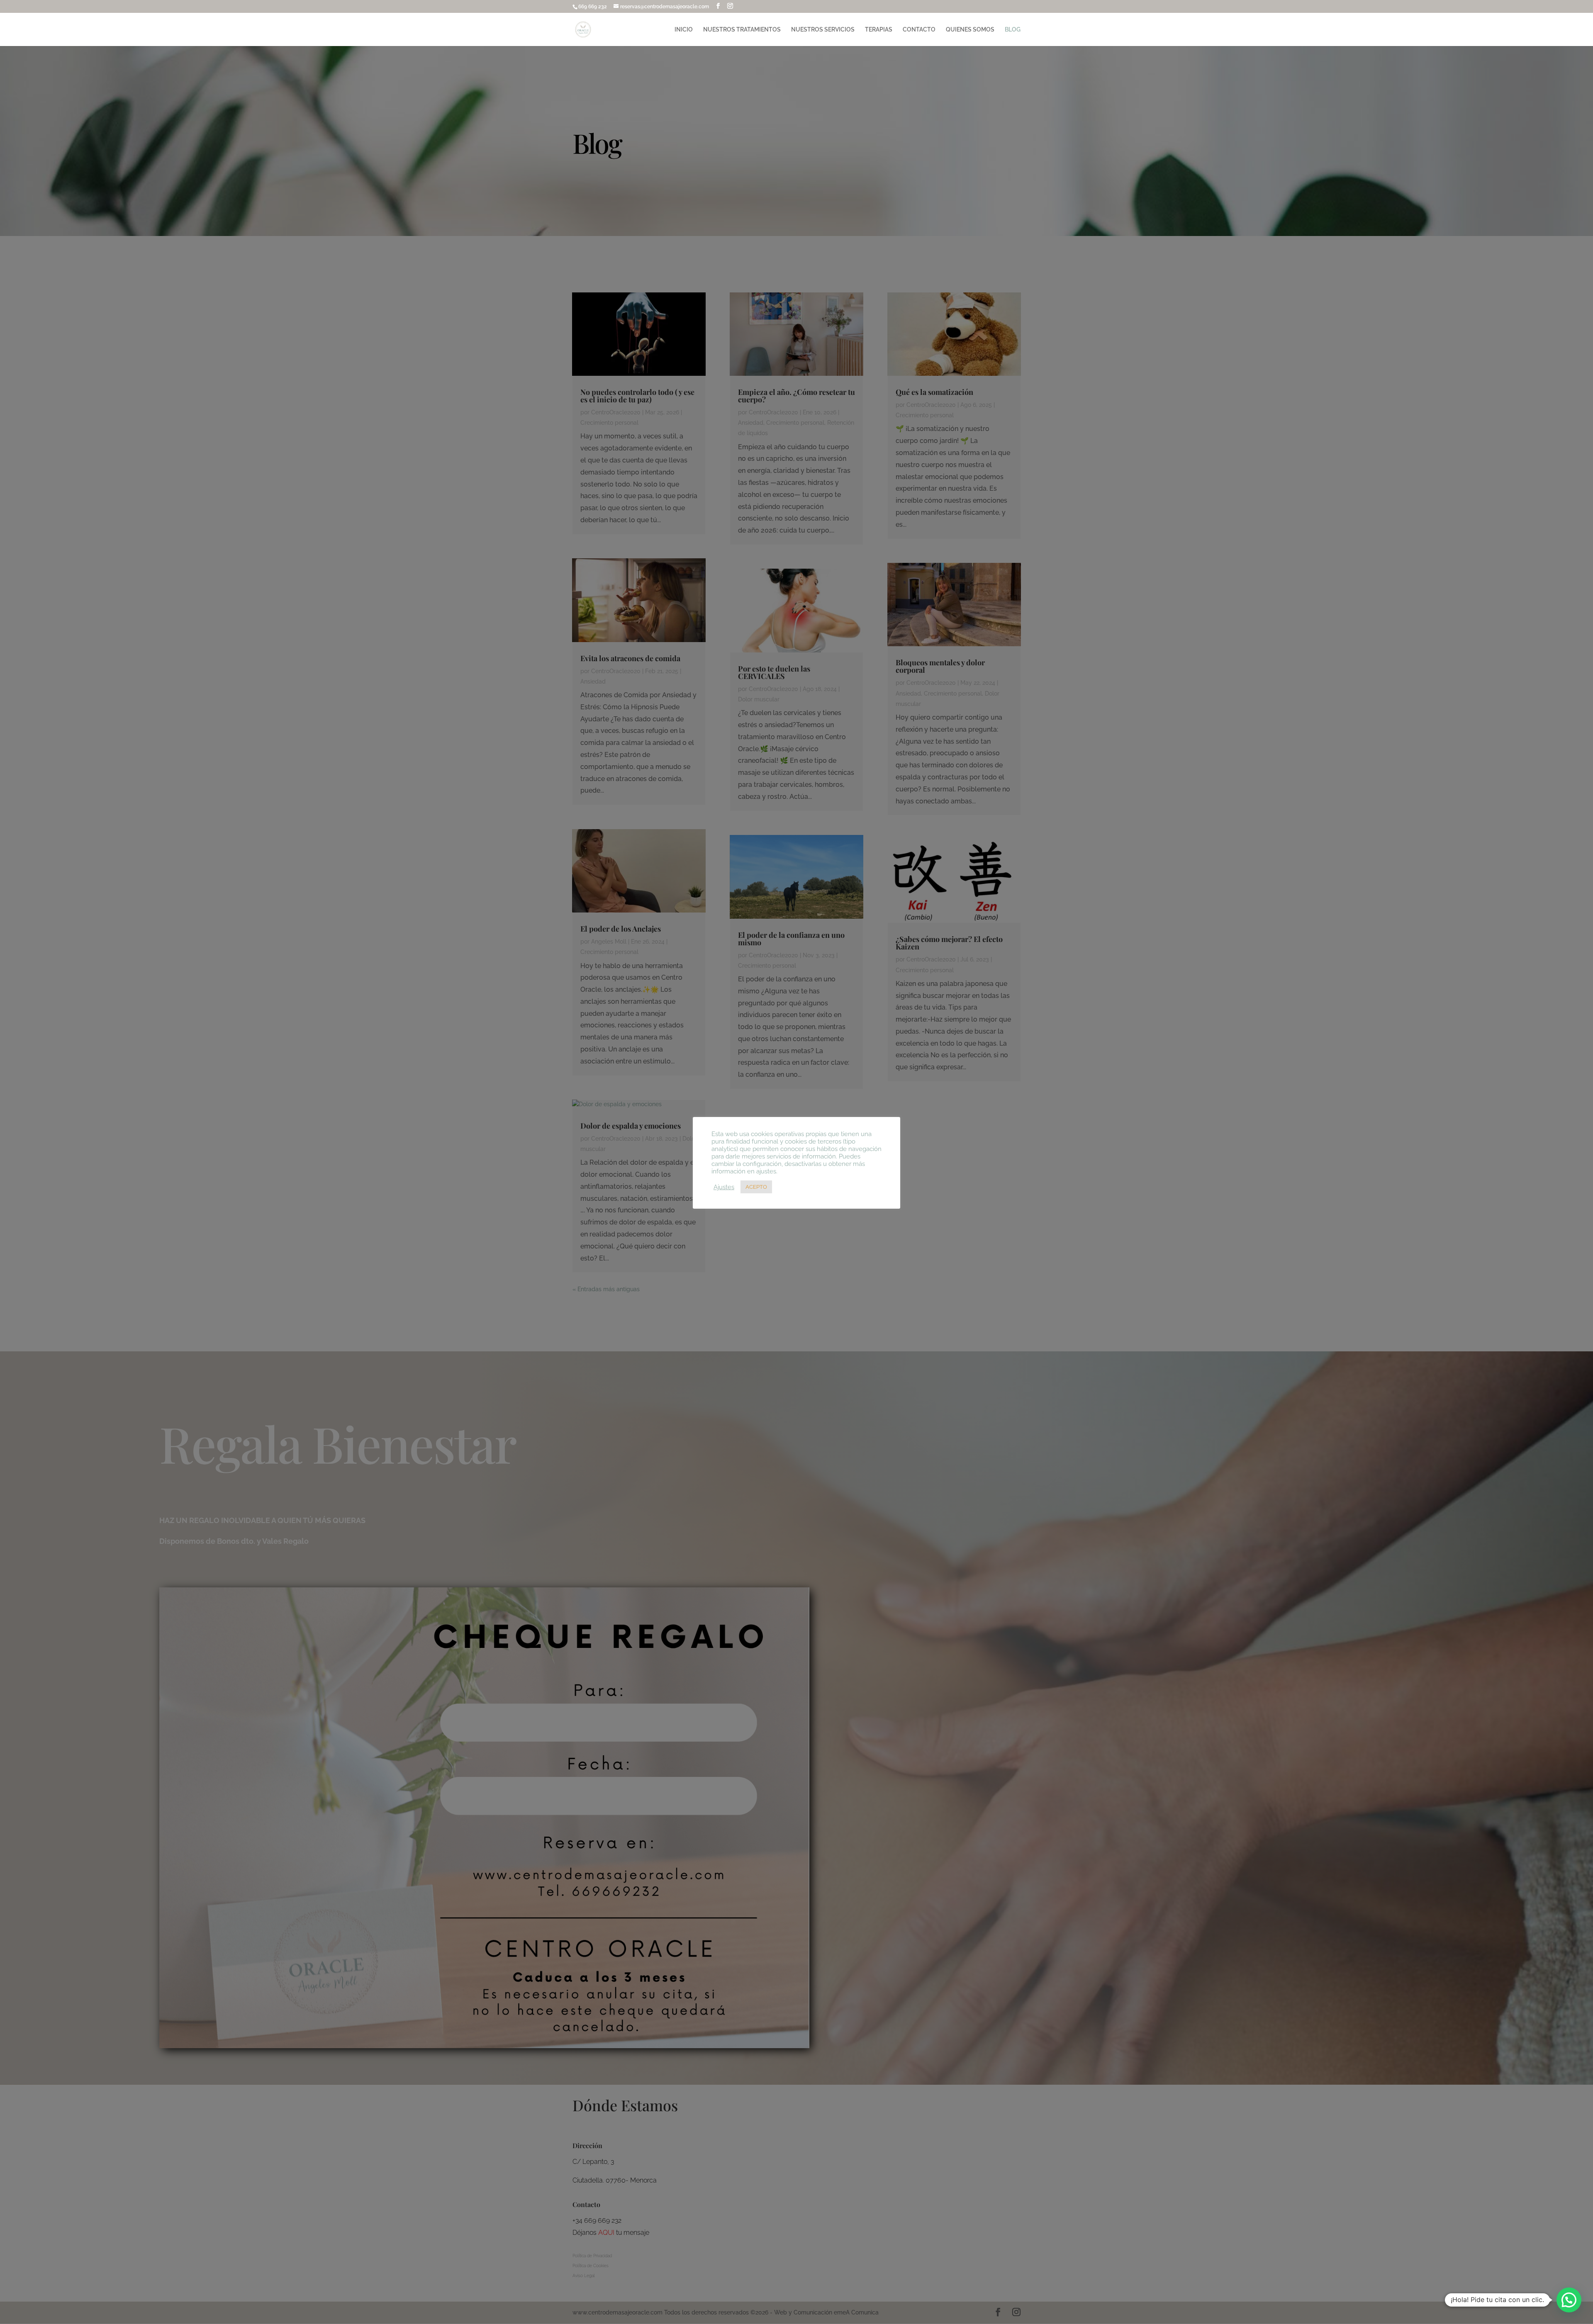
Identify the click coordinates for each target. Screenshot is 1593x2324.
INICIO (684, 30)
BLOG (1013, 30)
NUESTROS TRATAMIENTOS (742, 30)
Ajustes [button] (724, 1187)
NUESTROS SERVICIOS (823, 30)
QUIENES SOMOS (970, 30)
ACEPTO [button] (756, 1187)
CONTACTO (919, 30)
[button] (1569, 2300)
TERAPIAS (879, 30)
